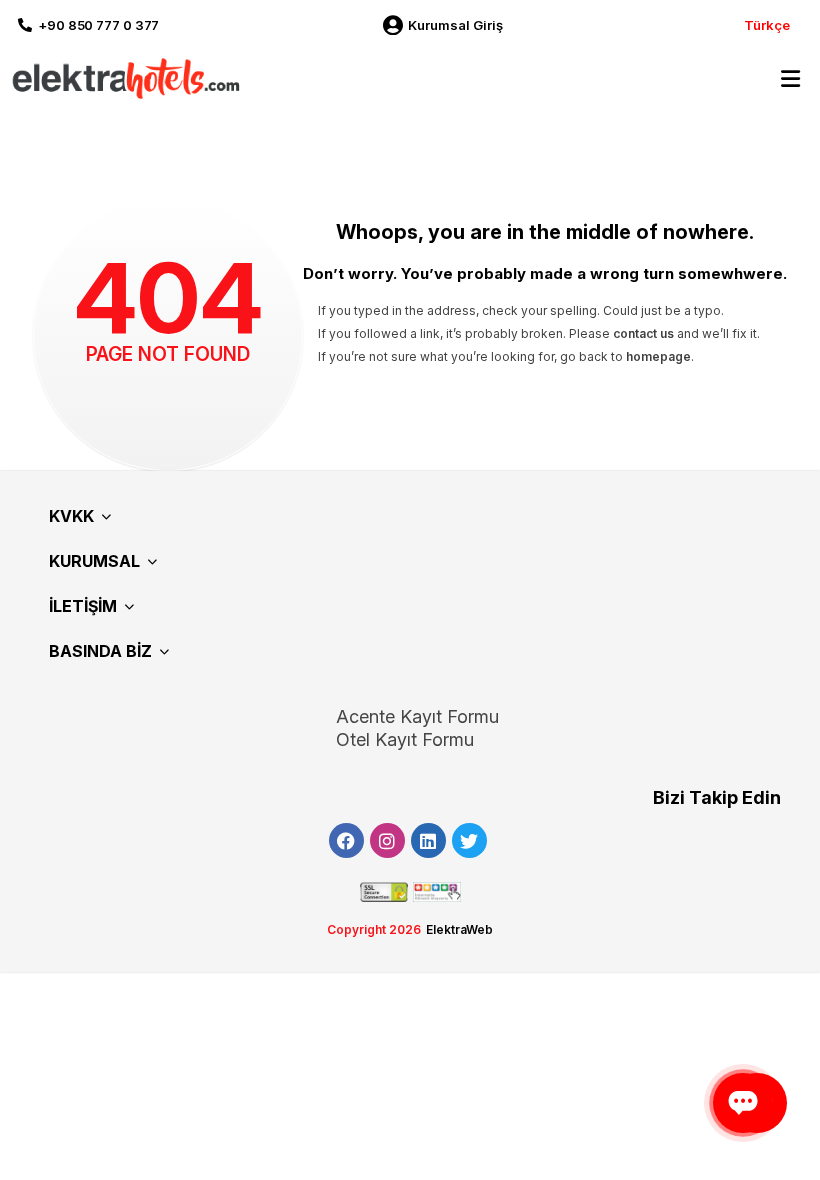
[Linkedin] (428, 840)
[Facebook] (346, 840)
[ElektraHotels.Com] (122, 77)
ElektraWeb (459, 929)
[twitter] (469, 840)
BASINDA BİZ (100, 651)
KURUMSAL (94, 561)
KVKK (71, 516)
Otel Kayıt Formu (405, 739)
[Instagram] (387, 840)
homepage (658, 356)
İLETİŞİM (83, 606)
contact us (643, 333)
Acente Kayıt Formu (417, 716)
